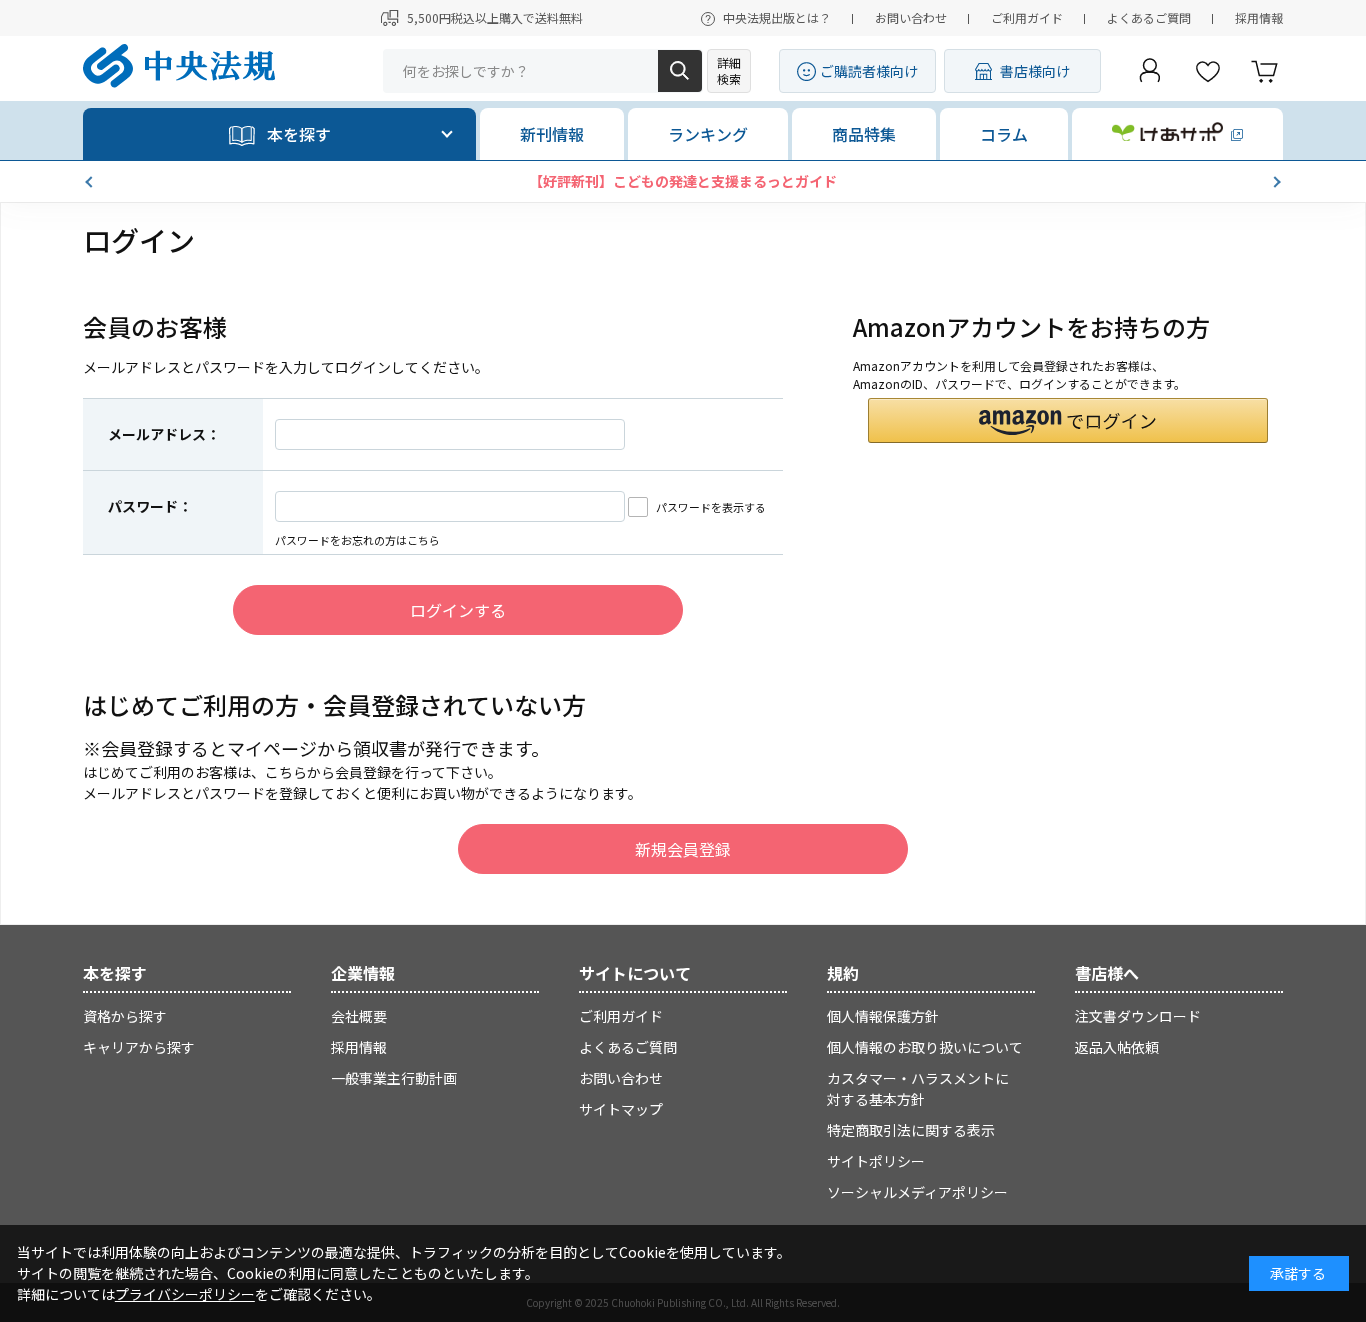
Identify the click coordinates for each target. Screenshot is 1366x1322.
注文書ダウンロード (1138, 1016)
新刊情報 (552, 134)
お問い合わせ (911, 17)
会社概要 (359, 1016)
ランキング (708, 134)
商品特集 (864, 134)
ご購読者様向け (869, 71)
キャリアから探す (139, 1047)
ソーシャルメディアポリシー (917, 1192)
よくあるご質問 (1149, 17)
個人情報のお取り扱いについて (925, 1047)
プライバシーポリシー (185, 1294)
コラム (1004, 134)
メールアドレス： (164, 434)
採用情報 (1259, 17)
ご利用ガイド (1027, 17)
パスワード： (150, 506)
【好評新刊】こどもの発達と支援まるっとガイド (683, 181)
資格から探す (125, 1016)
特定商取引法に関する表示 (911, 1130)
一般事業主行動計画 (394, 1078)
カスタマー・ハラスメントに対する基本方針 (918, 1088)
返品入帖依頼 (1117, 1047)
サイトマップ (621, 1109)
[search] (680, 71)
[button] (91, 182)
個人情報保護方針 (883, 1016)
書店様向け (1035, 71)
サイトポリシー (876, 1161)
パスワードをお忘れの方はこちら (357, 540)
